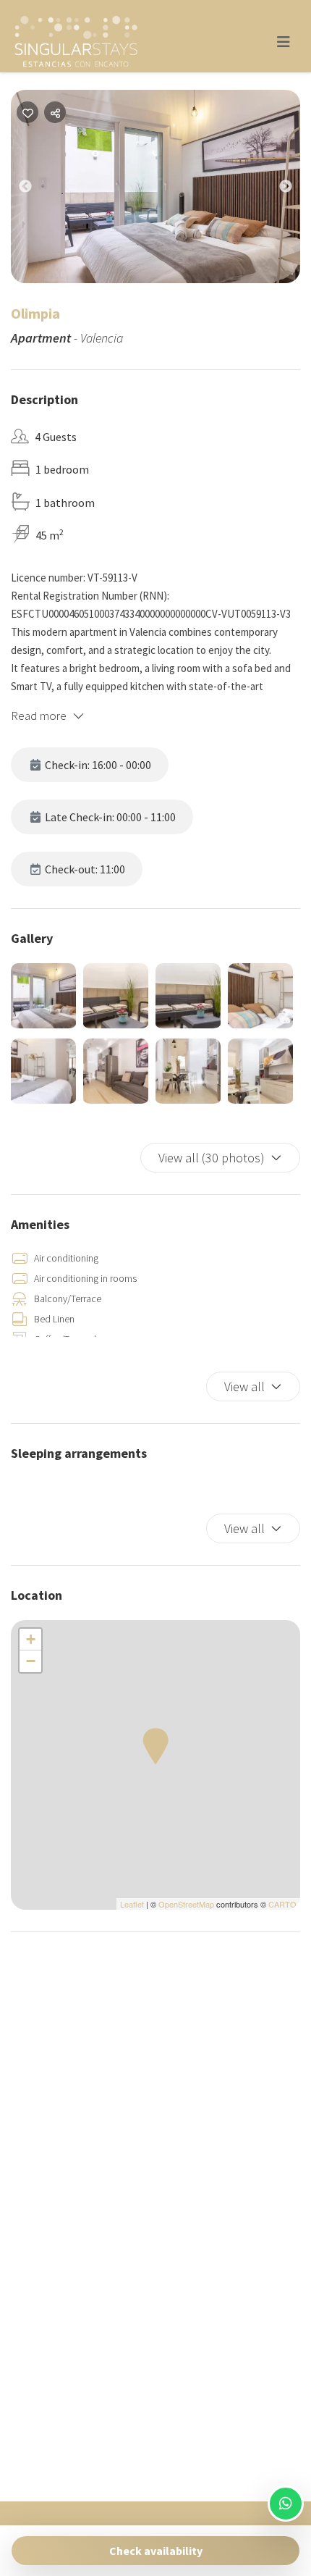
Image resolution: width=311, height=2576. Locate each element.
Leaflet (132, 1904)
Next (297, 190)
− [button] (31, 1661)
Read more (39, 716)
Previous (36, 190)
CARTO (282, 1904)
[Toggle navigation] (284, 42)
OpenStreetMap (186, 1904)
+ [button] (31, 1639)
